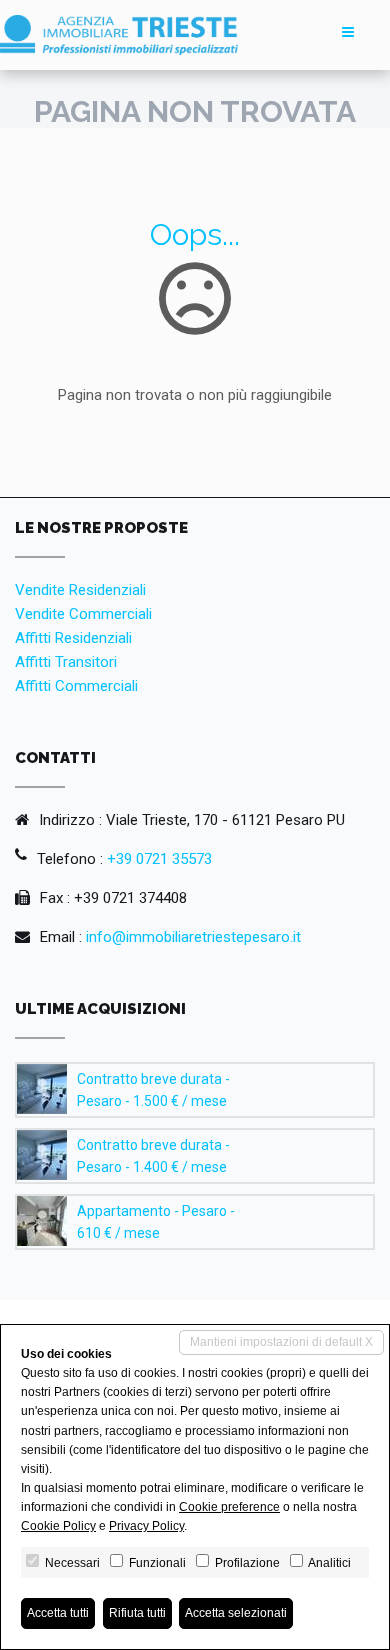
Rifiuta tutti (137, 1613)
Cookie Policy (58, 1526)
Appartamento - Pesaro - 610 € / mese (156, 1222)
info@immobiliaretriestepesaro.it (193, 937)
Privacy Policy (146, 1526)
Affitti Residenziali (73, 638)
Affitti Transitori (66, 662)
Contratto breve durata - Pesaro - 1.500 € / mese (153, 1090)
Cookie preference (229, 1507)
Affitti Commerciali (76, 686)
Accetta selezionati (236, 1613)
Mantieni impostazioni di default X (281, 1342)
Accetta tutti (58, 1613)
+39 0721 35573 (159, 859)
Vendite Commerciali (83, 614)
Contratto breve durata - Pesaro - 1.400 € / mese (153, 1156)
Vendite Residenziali (80, 590)
